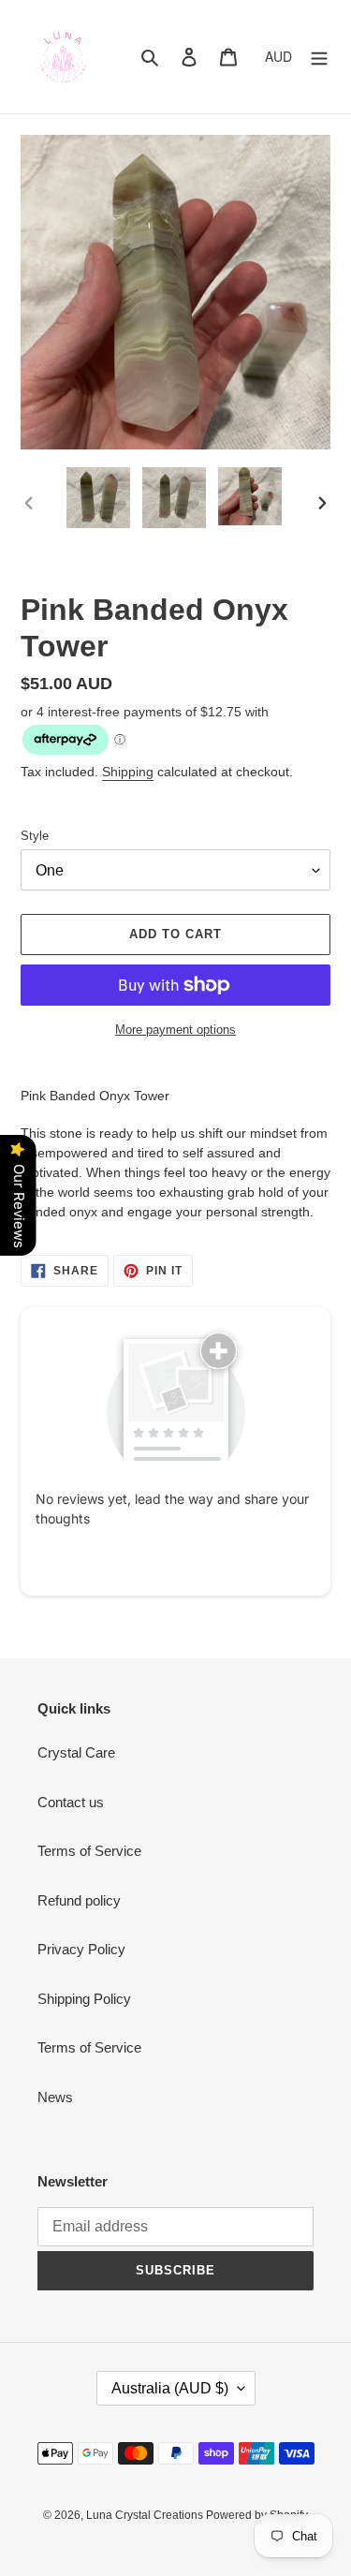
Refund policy (79, 1900)
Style (35, 836)
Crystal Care (76, 1752)
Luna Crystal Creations (146, 2515)
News (55, 2097)
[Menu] (319, 57)
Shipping (128, 772)
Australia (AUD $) (170, 2388)
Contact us (71, 1802)
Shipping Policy (84, 1999)
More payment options (175, 1030)
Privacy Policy (81, 1949)
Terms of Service (89, 1851)
